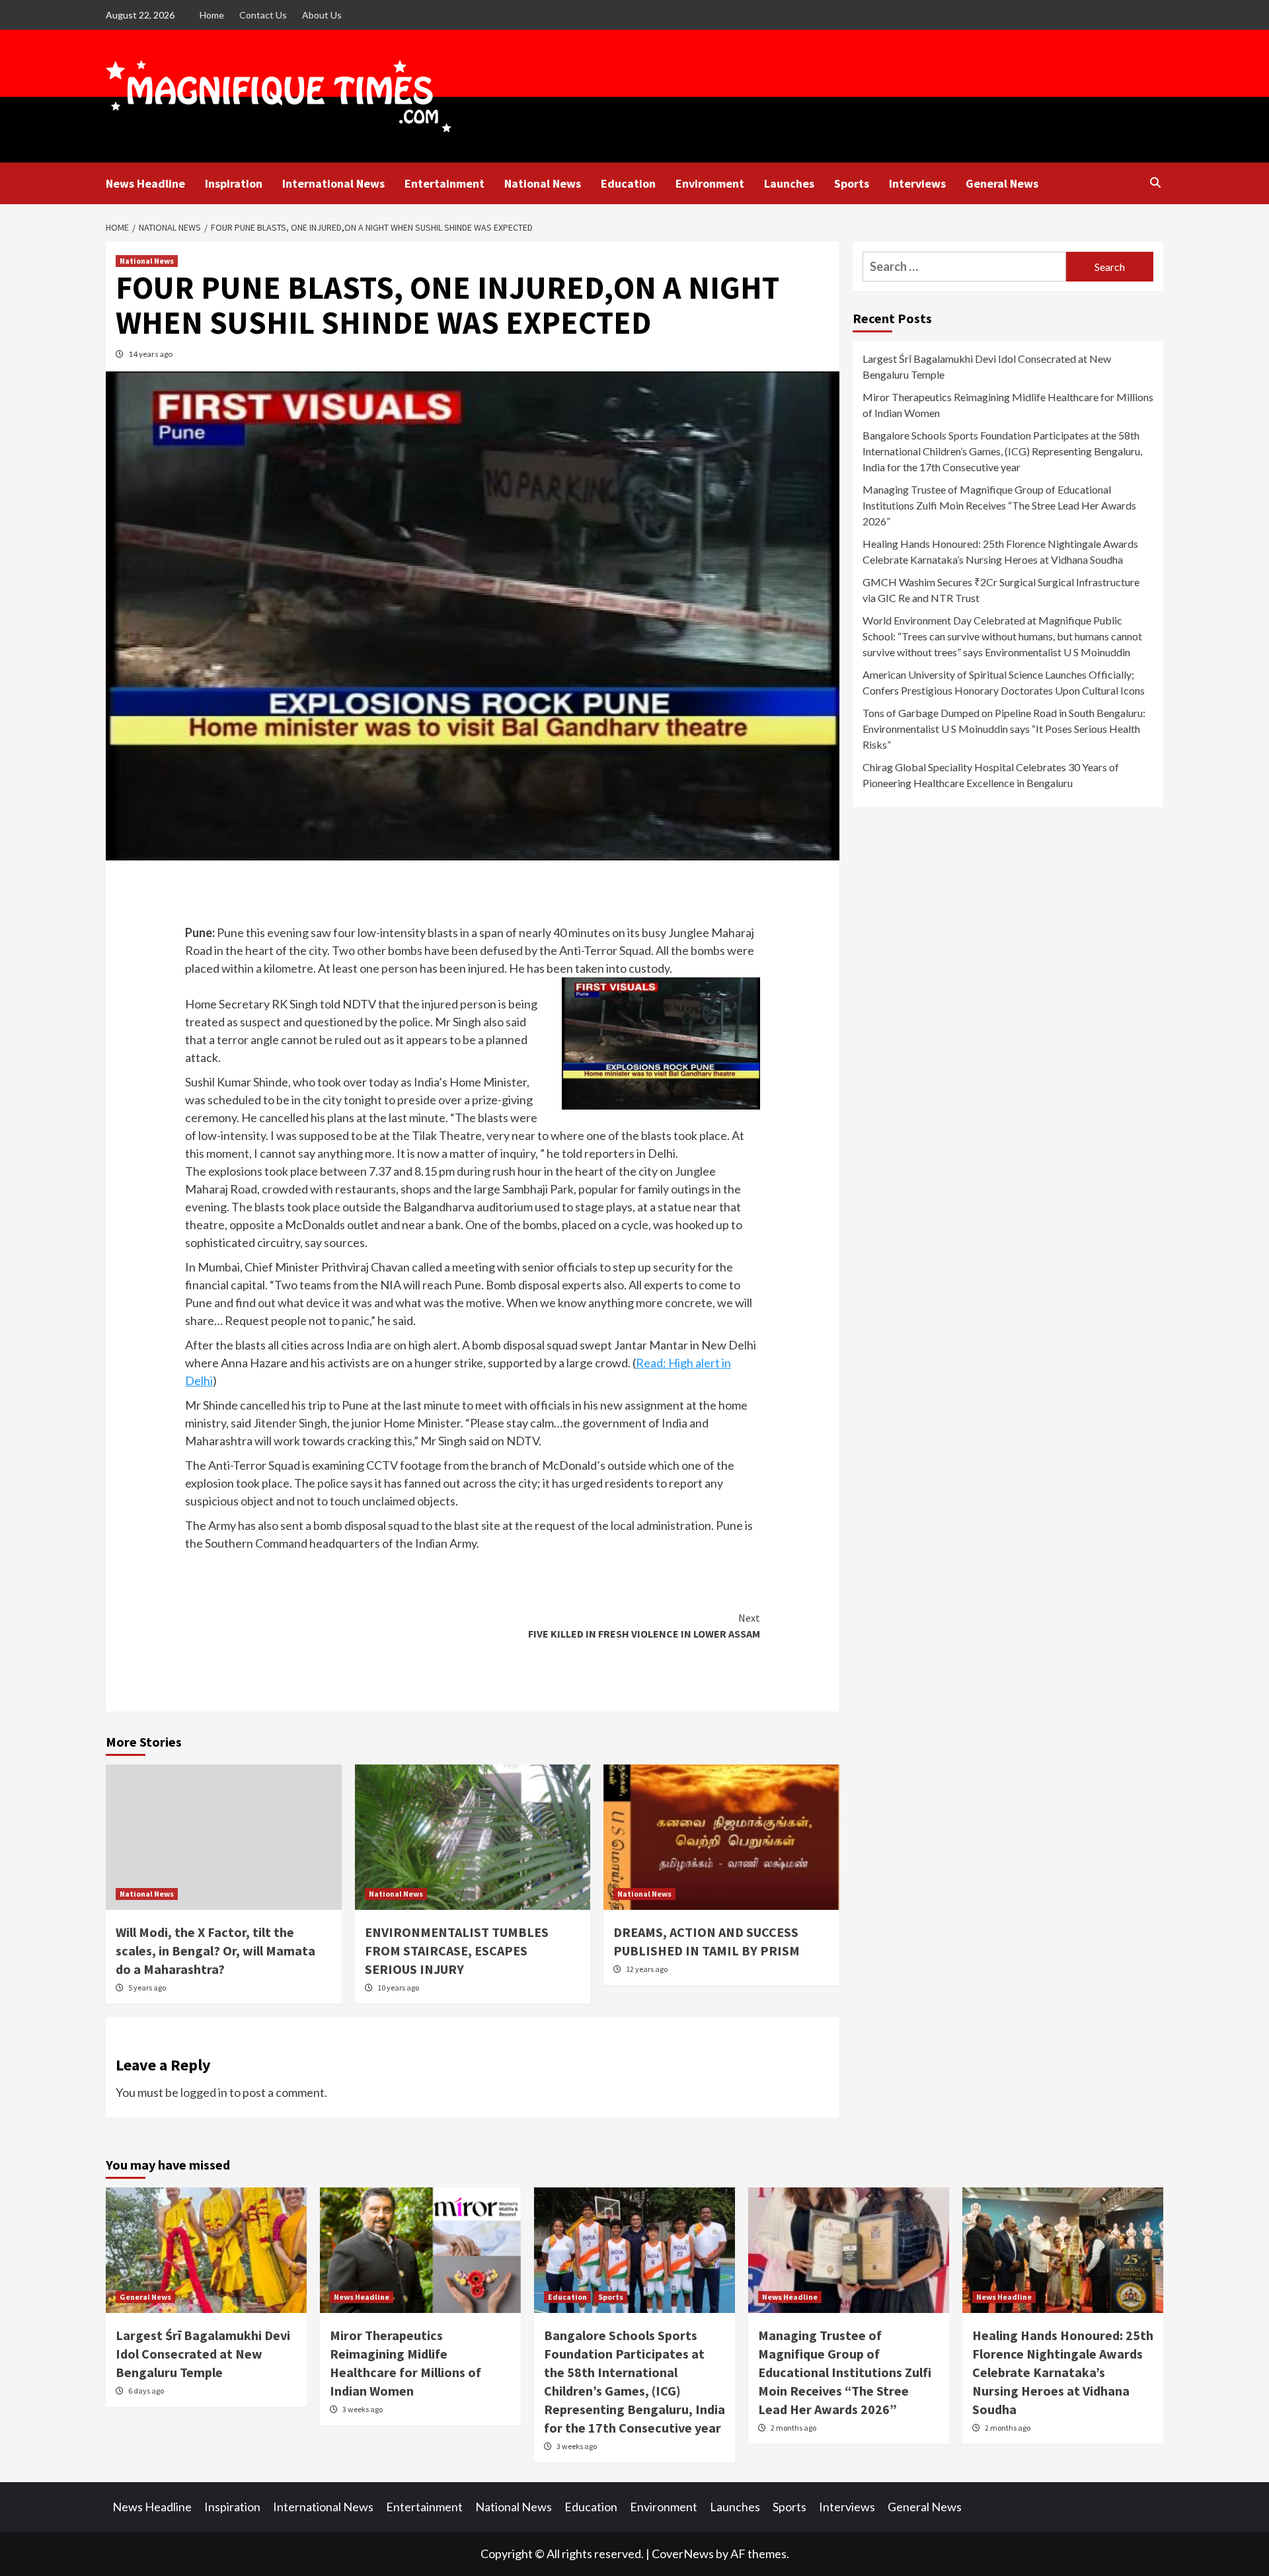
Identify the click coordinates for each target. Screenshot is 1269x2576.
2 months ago (793, 2428)
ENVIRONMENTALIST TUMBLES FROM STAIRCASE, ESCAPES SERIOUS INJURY (457, 1951)
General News (1002, 183)
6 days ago (146, 2391)
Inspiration (234, 183)
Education (628, 183)
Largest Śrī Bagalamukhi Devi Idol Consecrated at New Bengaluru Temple (987, 366)
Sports (852, 183)
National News (543, 183)
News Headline (145, 183)
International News (333, 183)
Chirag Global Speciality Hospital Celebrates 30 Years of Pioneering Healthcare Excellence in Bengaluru (991, 775)
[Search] (1155, 182)
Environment (710, 183)
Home (212, 15)
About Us (322, 15)
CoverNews (683, 2554)
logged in (204, 2092)
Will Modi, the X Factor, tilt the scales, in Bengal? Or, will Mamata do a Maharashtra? (215, 1951)
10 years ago (398, 1988)
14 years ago (150, 354)
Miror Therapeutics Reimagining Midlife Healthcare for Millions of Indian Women (1008, 405)
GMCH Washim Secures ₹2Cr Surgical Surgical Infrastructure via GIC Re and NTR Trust (1001, 590)
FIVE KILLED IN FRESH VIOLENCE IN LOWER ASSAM (644, 1626)
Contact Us (263, 15)
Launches (789, 183)
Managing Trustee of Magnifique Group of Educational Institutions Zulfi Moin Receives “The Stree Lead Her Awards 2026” (999, 505)
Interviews (917, 183)
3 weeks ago (363, 2409)
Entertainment (444, 183)
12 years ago (647, 1969)
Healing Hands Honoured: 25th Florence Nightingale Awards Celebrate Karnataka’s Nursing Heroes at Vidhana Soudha (1000, 551)
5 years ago (147, 1988)
